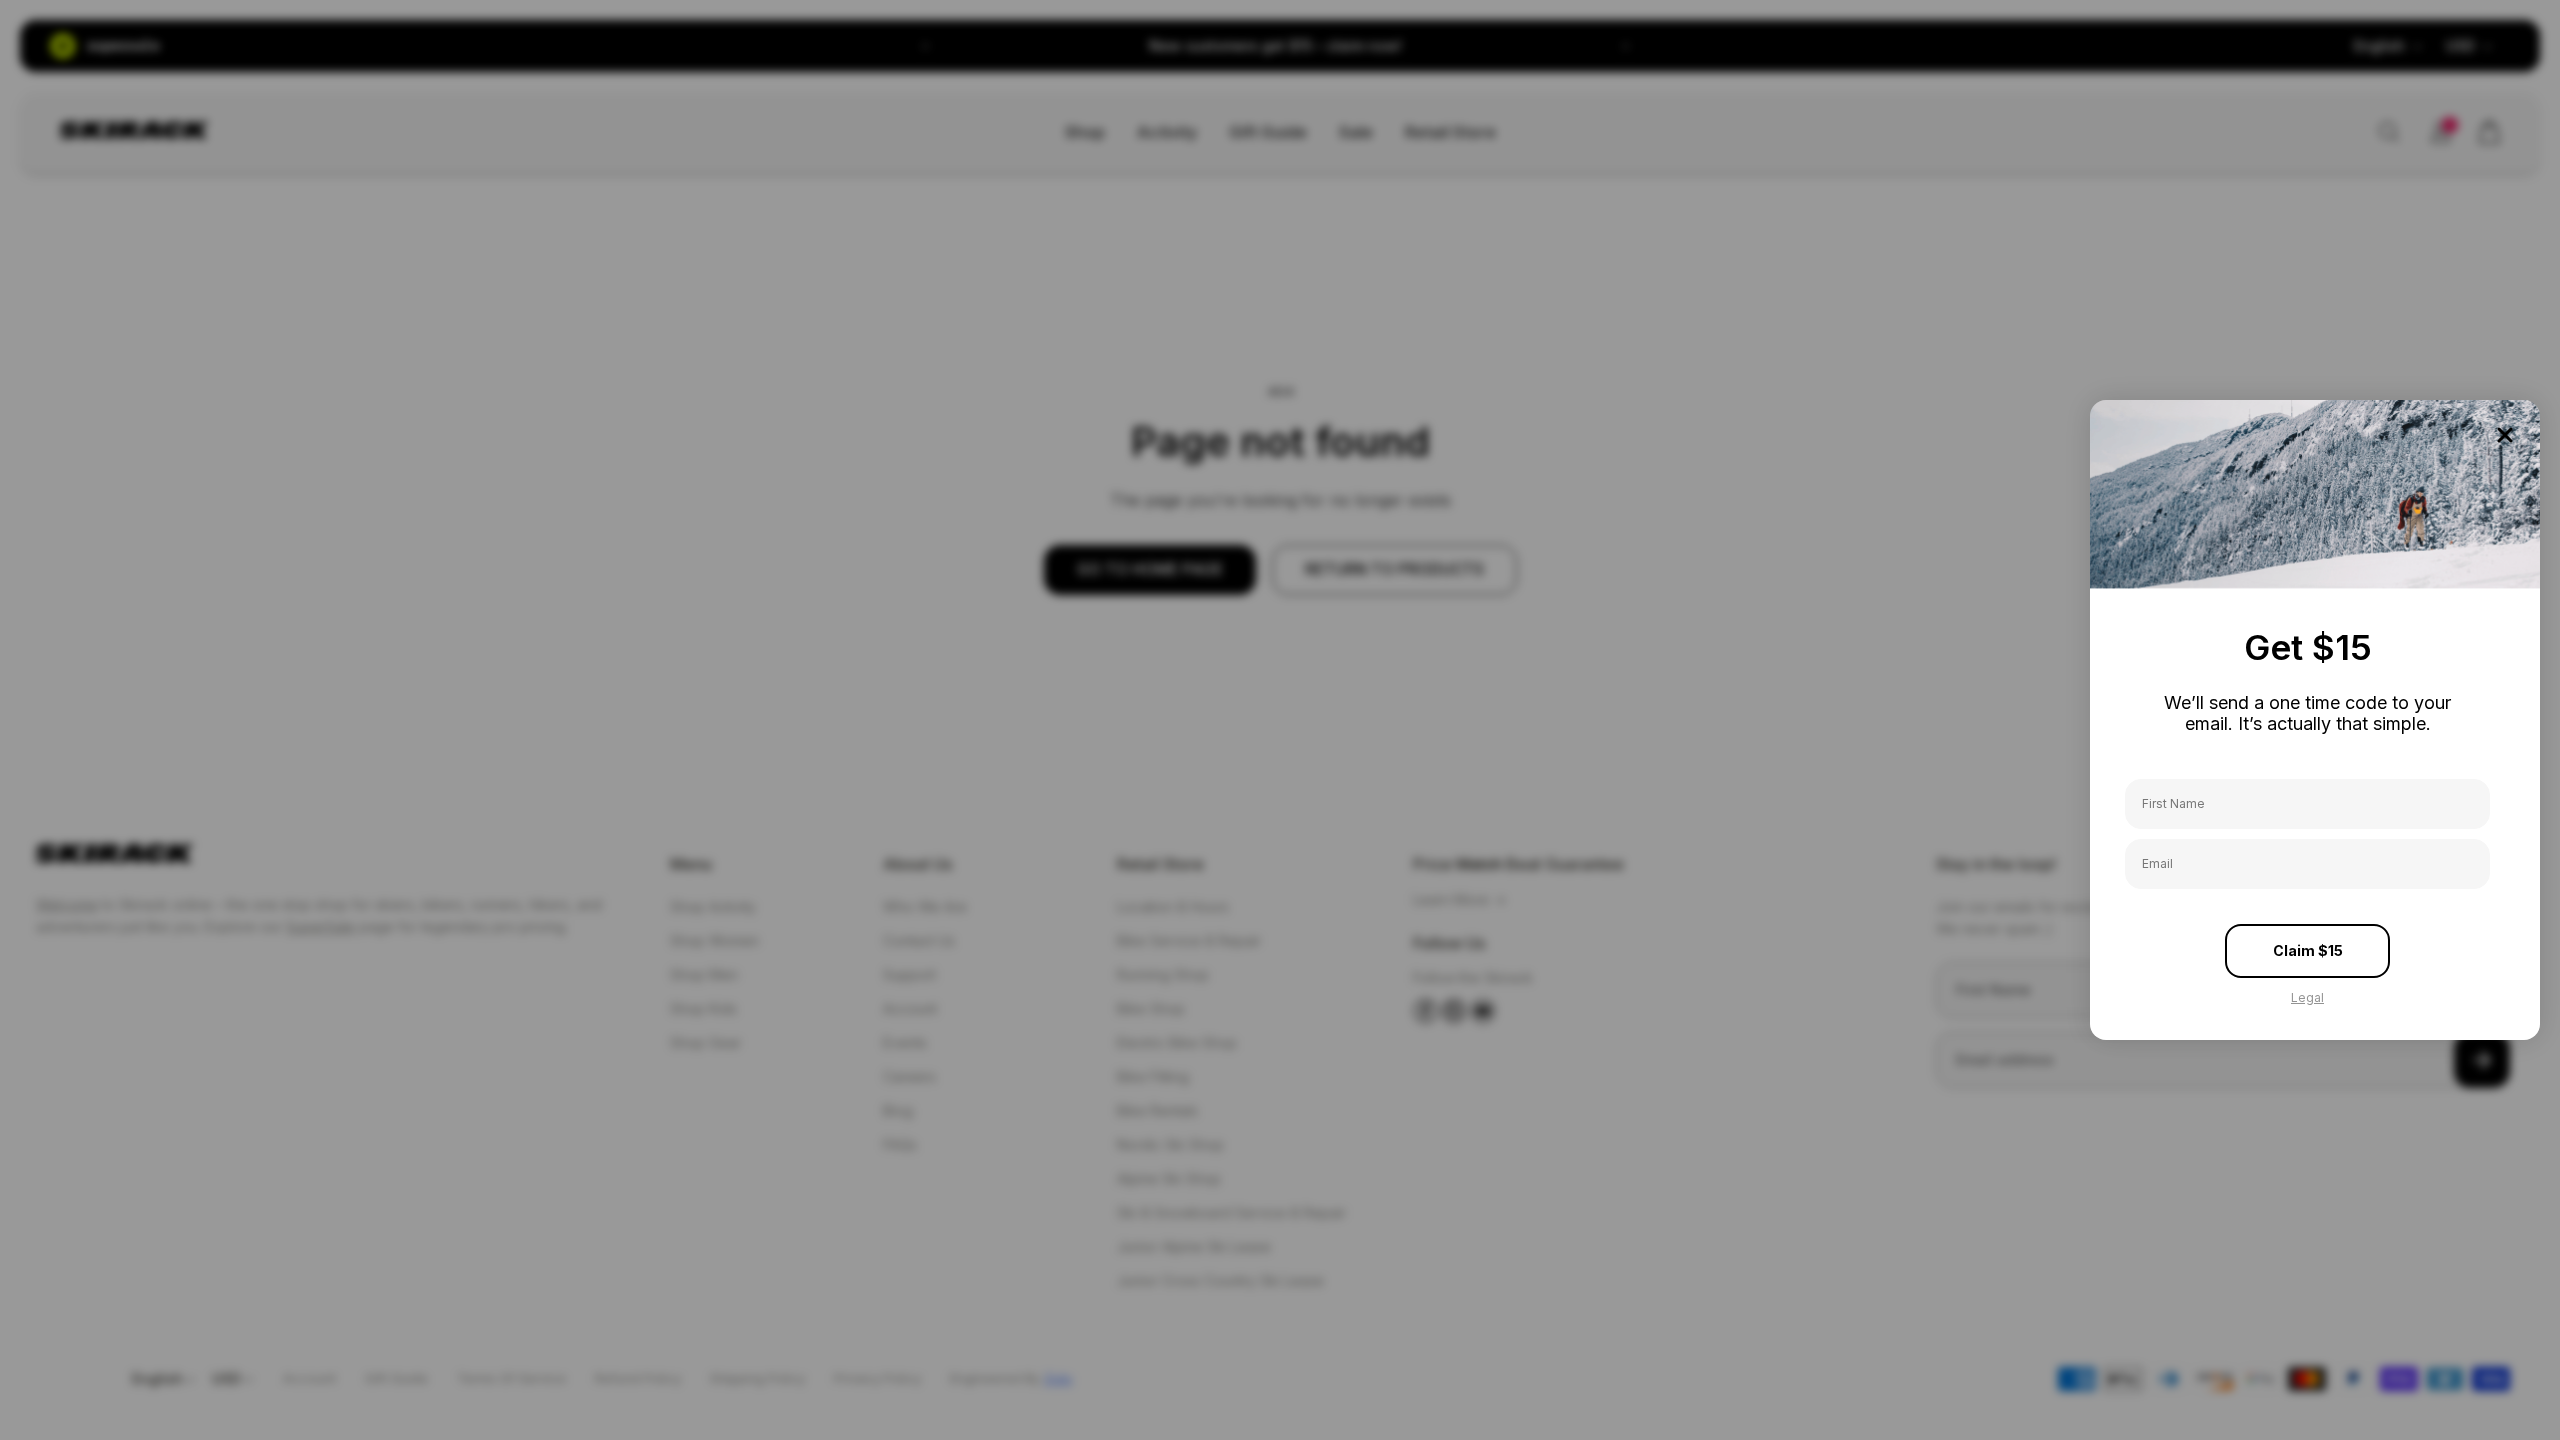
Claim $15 (2308, 950)
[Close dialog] (2505, 435)
